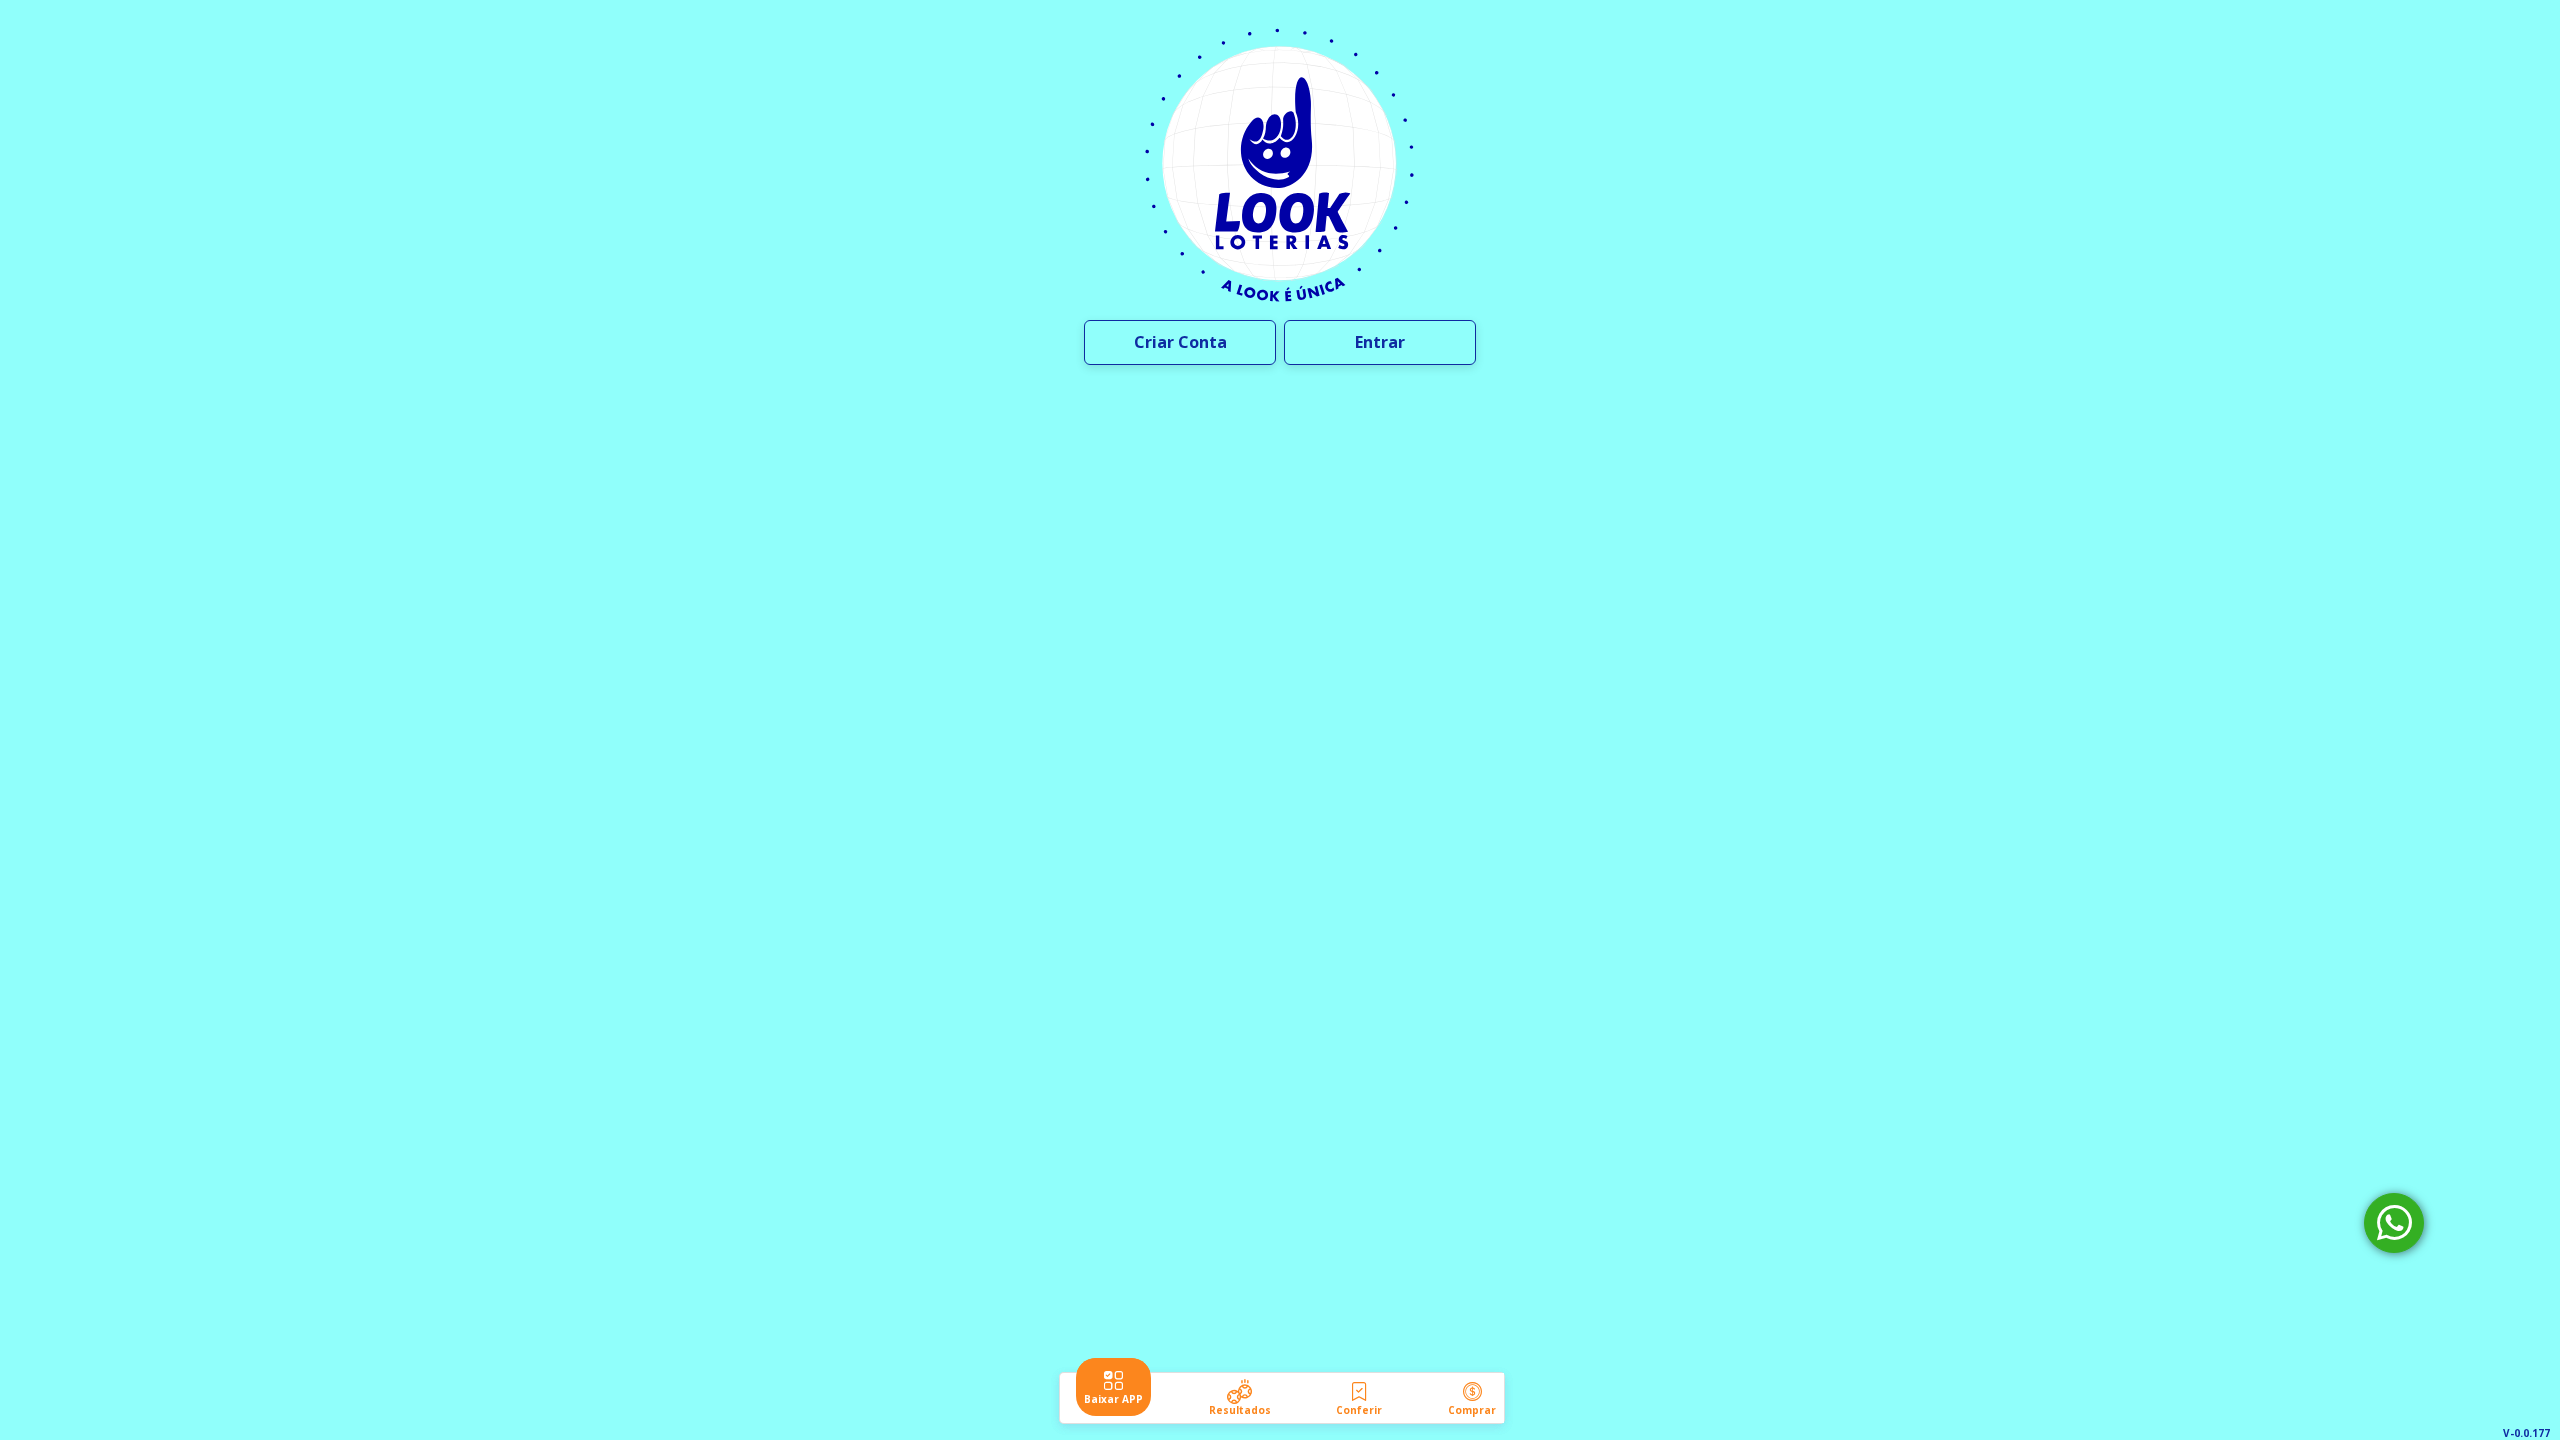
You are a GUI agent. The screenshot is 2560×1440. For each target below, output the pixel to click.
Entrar (1380, 342)
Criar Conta (1180, 342)
